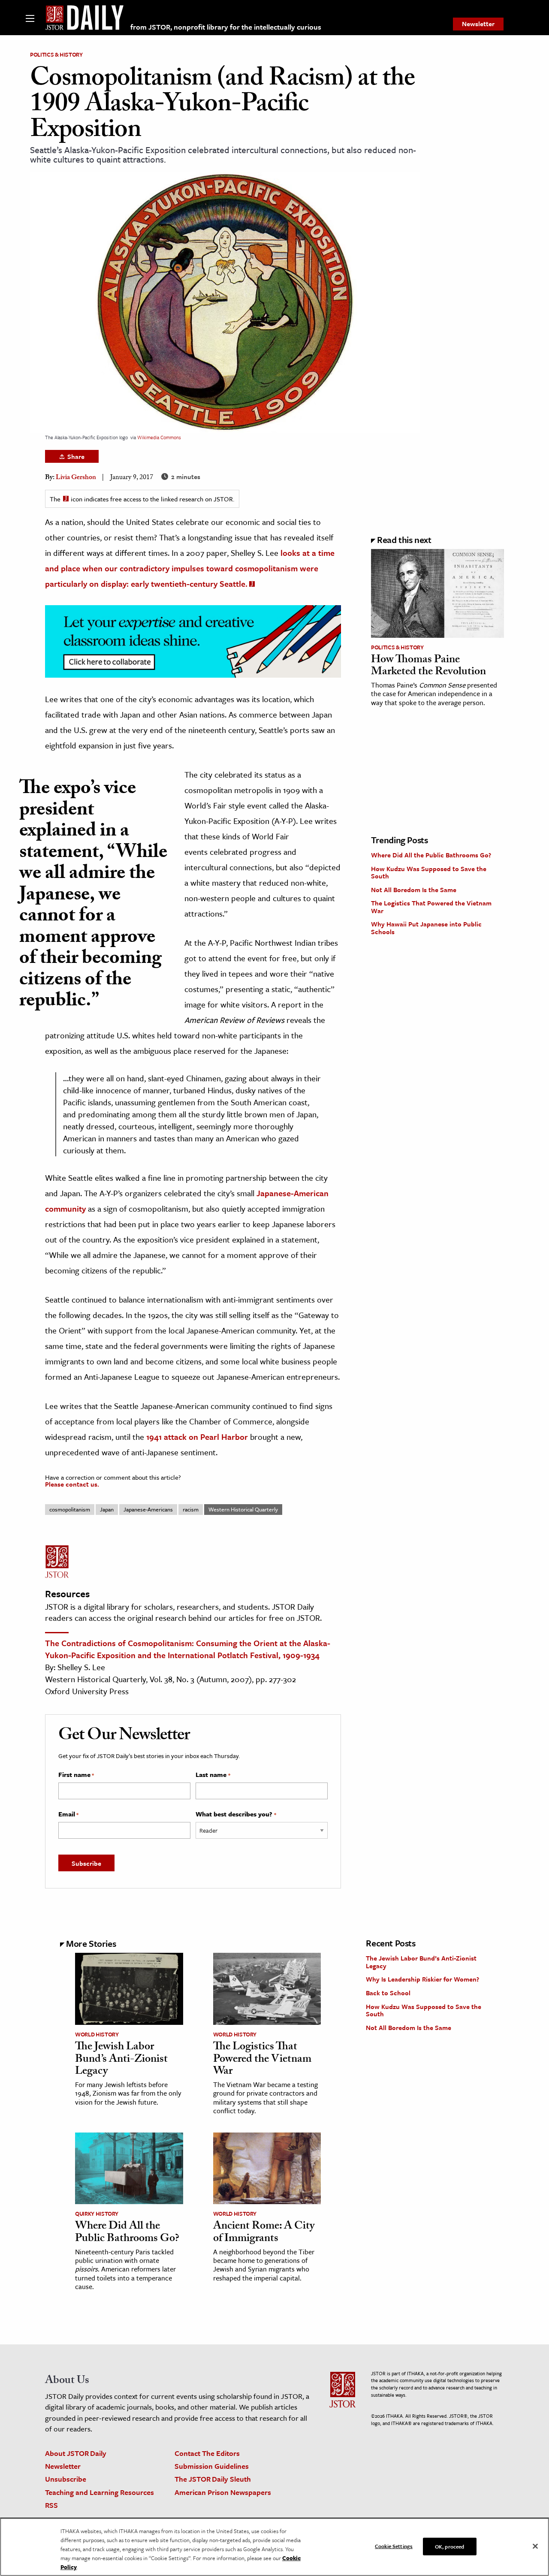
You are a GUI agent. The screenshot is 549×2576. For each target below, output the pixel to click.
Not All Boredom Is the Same (414, 890)
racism (191, 1509)
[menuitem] (478, 24)
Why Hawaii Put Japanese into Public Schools (426, 928)
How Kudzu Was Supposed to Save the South (429, 872)
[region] (274, 2547)
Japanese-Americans (148, 1509)
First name (76, 1775)
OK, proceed (449, 2546)
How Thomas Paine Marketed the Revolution (428, 667)
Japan (107, 1509)
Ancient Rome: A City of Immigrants (264, 2233)
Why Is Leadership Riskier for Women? (422, 1979)
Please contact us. (72, 1484)
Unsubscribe (66, 2479)
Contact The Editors (207, 2453)
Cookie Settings (394, 2546)
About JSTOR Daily (76, 2453)
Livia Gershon (76, 478)
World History (97, 2034)
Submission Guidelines (212, 2466)
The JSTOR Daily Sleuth (213, 2479)
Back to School (388, 1993)
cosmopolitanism (70, 1509)
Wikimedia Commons (159, 437)
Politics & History (56, 54)
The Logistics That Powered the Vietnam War (431, 907)
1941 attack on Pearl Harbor (197, 1437)
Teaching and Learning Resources (100, 2492)
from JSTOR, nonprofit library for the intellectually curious (226, 27)
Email (68, 1814)
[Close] (535, 2546)
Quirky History (97, 2214)
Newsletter (478, 24)
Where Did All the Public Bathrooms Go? (431, 855)
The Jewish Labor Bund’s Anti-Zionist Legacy (121, 2060)
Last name (213, 1775)
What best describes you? (236, 1814)
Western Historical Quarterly (243, 1509)
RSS (51, 2505)
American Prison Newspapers (223, 2492)
